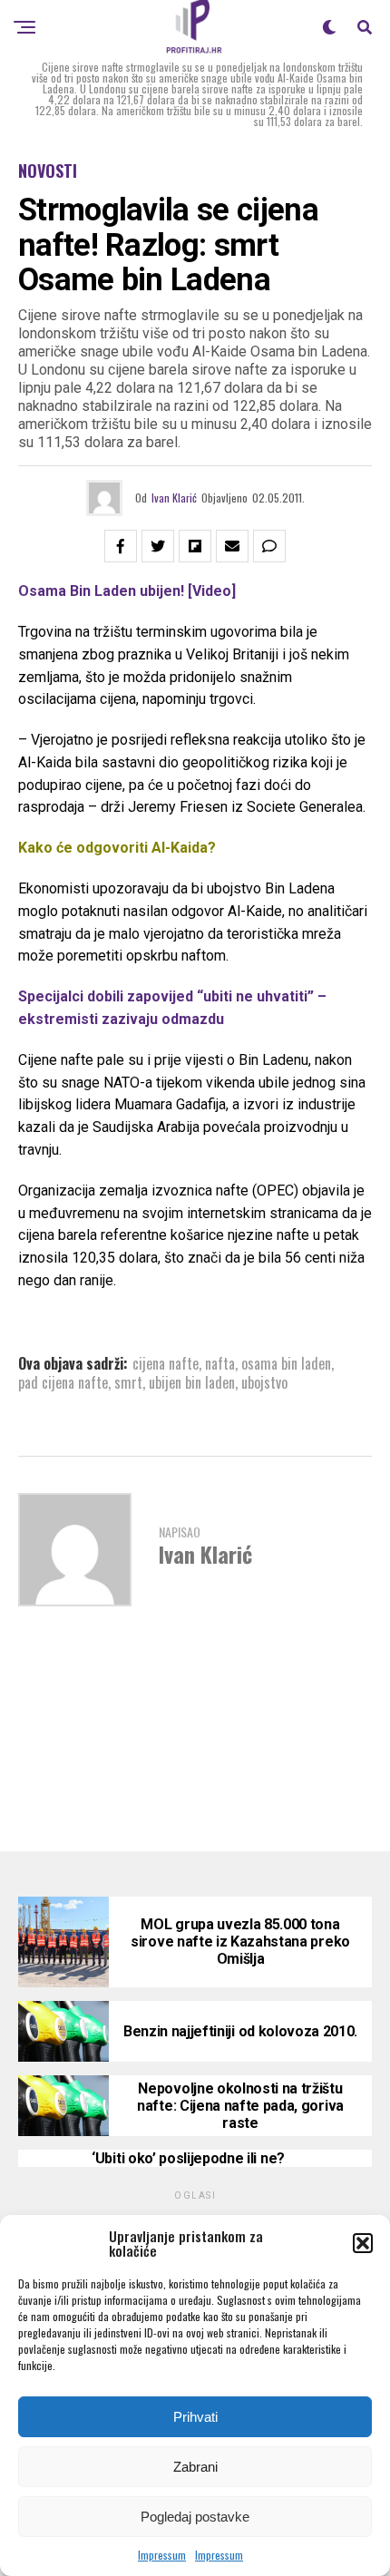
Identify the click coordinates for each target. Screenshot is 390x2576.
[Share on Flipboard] (195, 546)
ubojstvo (264, 1382)
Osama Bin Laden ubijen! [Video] (127, 591)
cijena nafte (166, 1363)
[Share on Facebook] (121, 546)
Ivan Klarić (174, 498)
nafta (220, 1363)
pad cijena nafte (63, 1382)
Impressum (162, 2555)
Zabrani (195, 2467)
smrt (128, 1382)
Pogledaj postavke (195, 2517)
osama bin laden (286, 1363)
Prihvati (195, 2417)
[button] (363, 2243)
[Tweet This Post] (158, 546)
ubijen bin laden (192, 1382)
